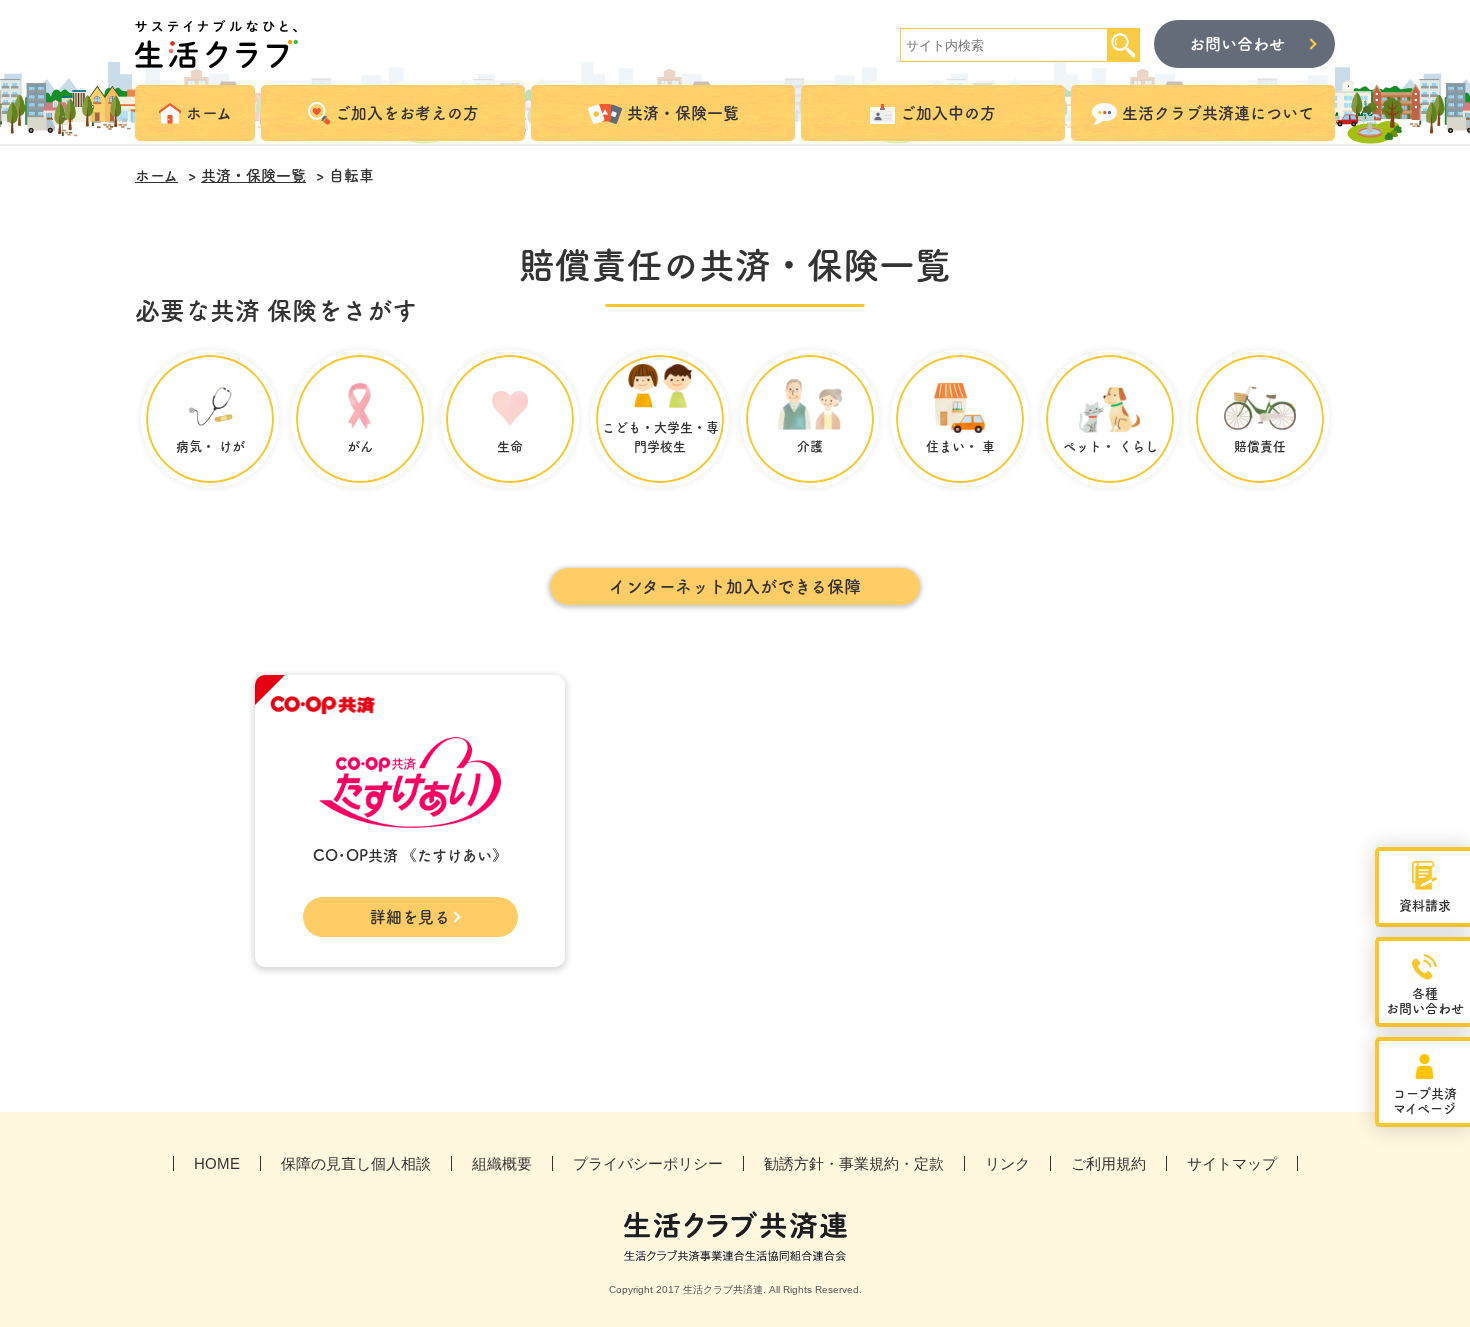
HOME (217, 1163)
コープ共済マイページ (1425, 1101)
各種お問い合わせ (1425, 1001)
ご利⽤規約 (1108, 1163)
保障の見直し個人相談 (356, 1163)
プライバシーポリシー (648, 1163)
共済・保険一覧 (253, 175)
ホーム (156, 175)
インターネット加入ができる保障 (735, 586)
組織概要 (502, 1163)
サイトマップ (1232, 1163)
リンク (1007, 1163)
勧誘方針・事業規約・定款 (854, 1163)
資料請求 (1425, 905)
